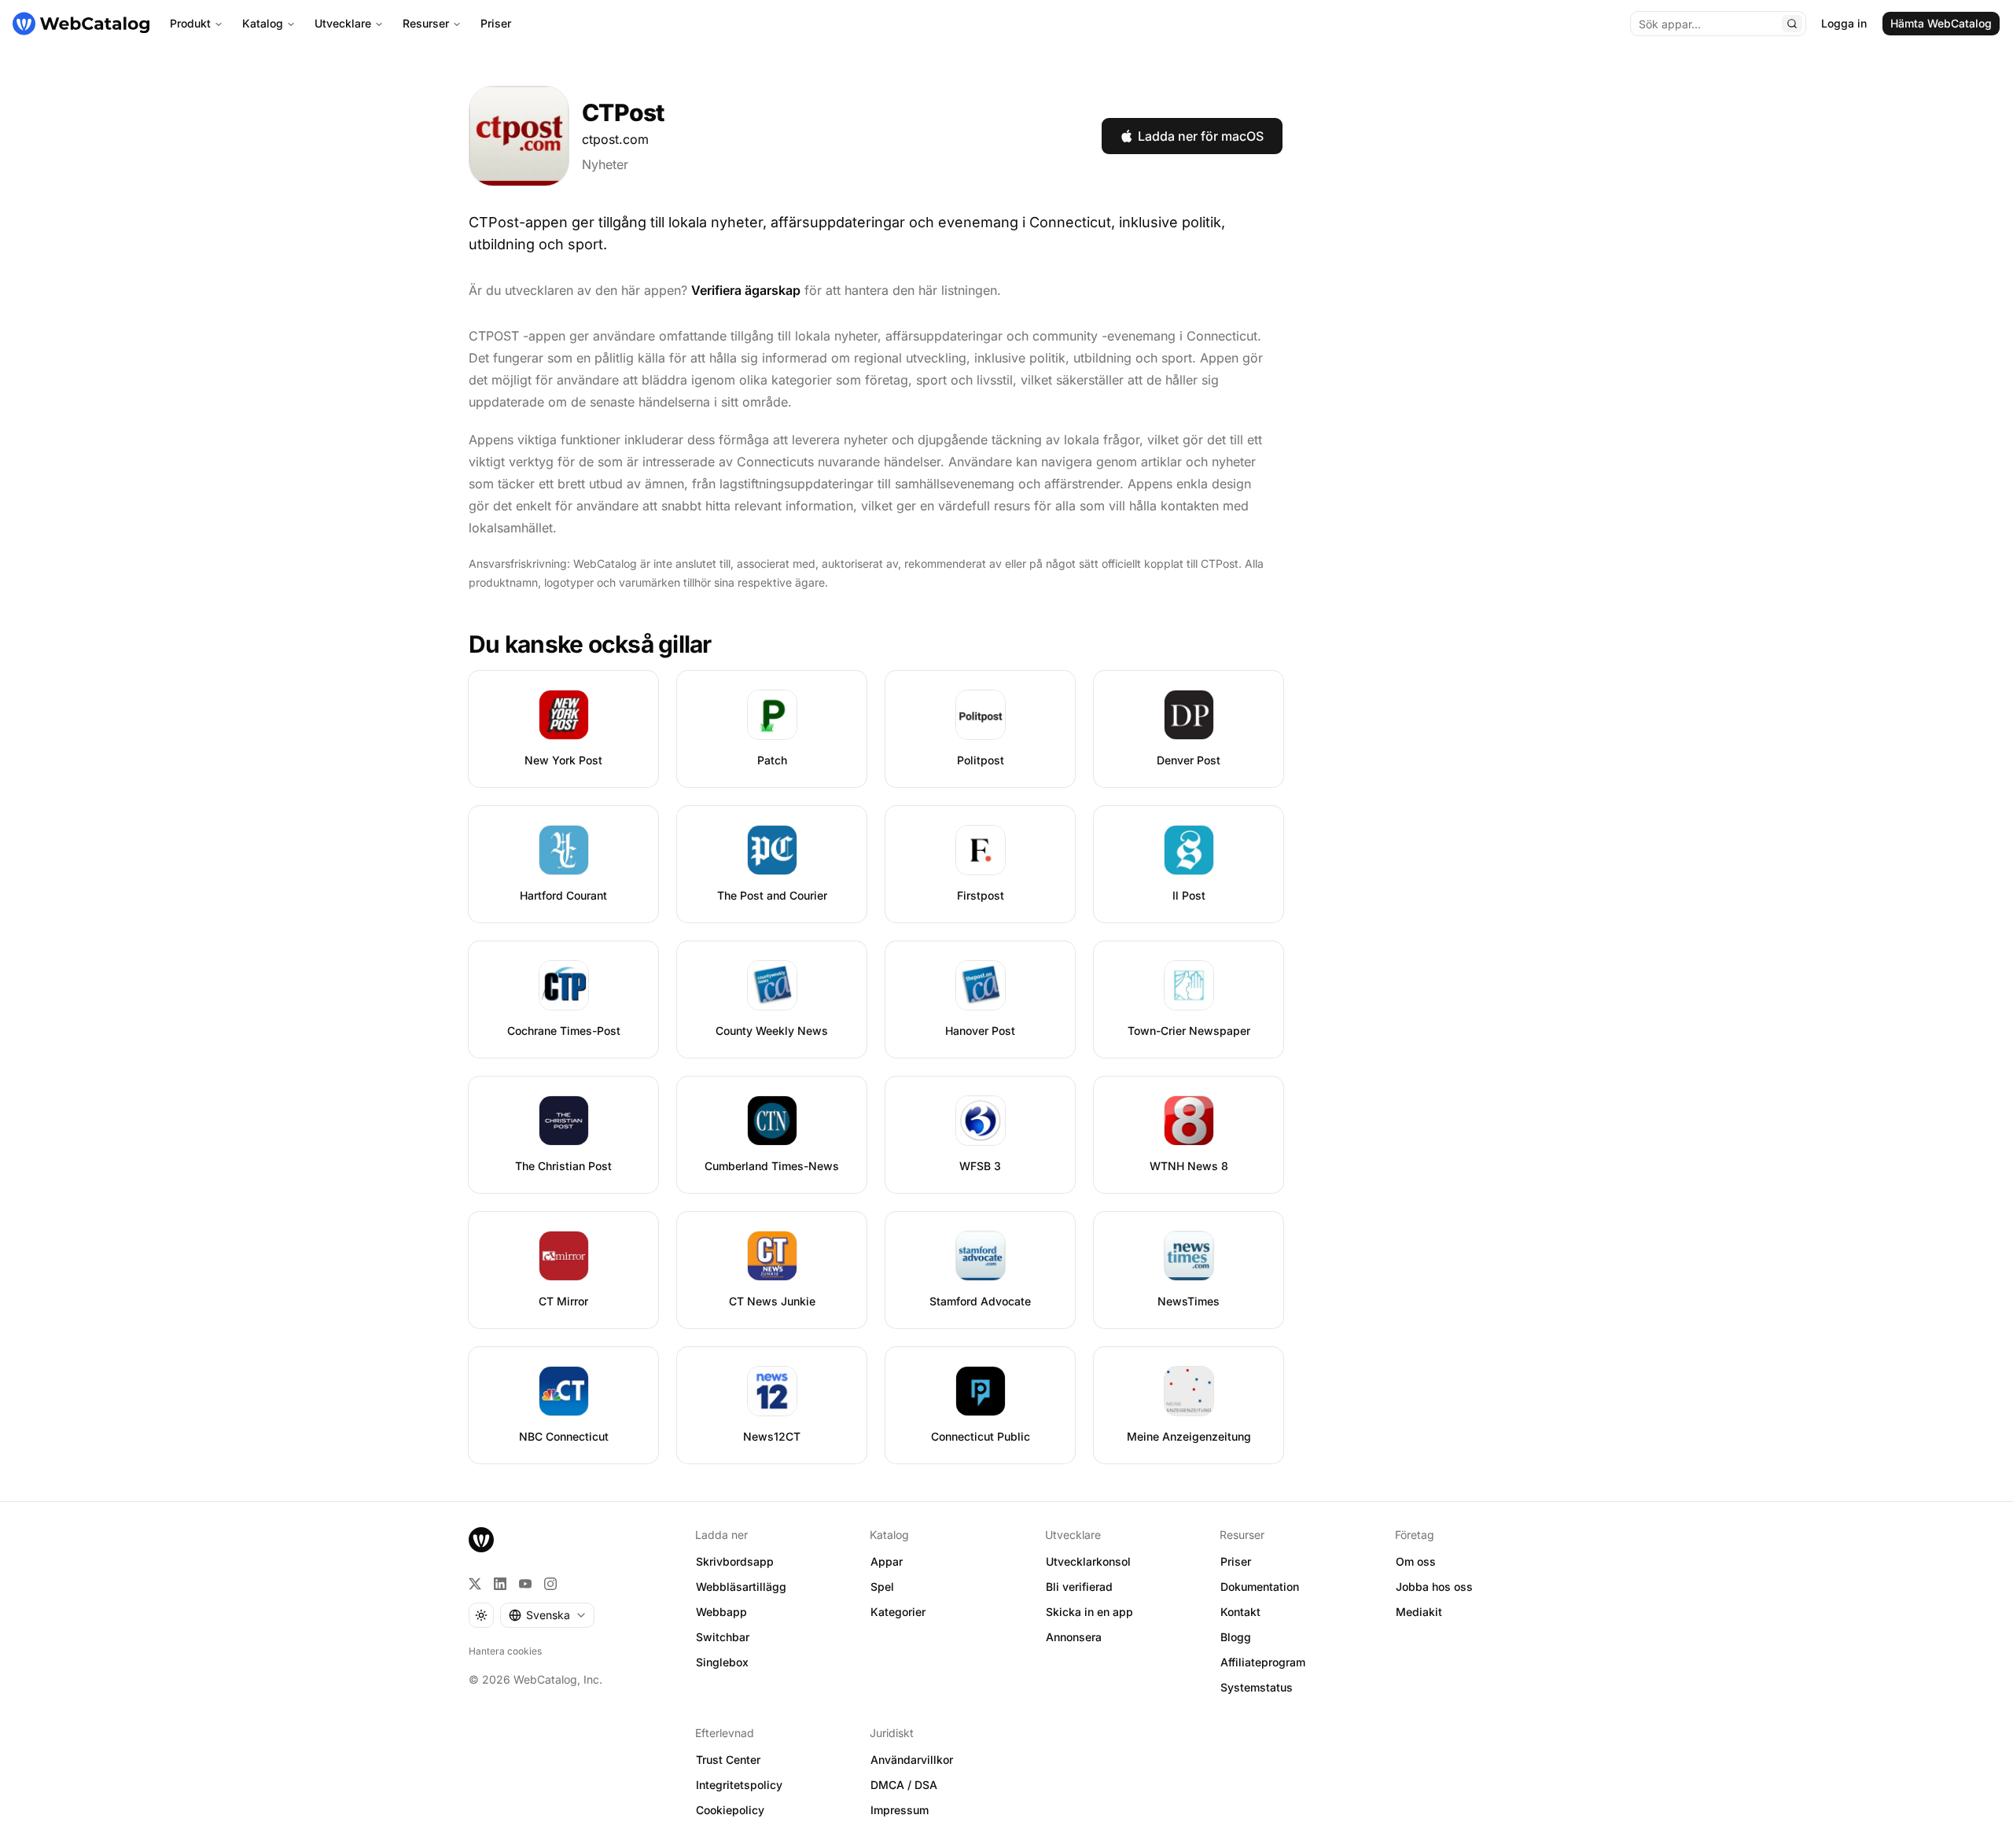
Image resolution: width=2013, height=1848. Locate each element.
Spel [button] (882, 1587)
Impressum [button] (900, 1810)
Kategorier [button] (898, 1612)
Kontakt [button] (1240, 1612)
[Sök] (1792, 24)
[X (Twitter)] (475, 1584)
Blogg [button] (1236, 1637)
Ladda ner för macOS (1201, 136)
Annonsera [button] (1074, 1637)
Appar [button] (887, 1561)
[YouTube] (525, 1584)
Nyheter (605, 164)
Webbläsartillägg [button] (741, 1587)
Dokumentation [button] (1260, 1587)
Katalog (263, 23)
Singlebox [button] (722, 1662)
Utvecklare (343, 23)
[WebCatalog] (481, 1540)
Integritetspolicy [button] (739, 1785)
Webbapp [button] (721, 1612)
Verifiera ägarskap (746, 290)
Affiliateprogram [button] (1263, 1662)
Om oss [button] (1416, 1561)
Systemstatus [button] (1257, 1687)
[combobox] (547, 1615)
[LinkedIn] (500, 1584)
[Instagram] (550, 1584)
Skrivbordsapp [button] (735, 1561)
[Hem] (81, 24)
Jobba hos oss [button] (1434, 1587)
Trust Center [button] (728, 1760)
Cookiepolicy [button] (730, 1810)
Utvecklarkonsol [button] (1088, 1561)
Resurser (426, 23)
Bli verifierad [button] (1079, 1587)
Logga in (1844, 23)
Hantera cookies (505, 1651)
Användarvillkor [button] (912, 1760)
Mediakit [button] (1419, 1612)
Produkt (190, 23)
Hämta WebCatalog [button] (1941, 23)
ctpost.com (615, 139)
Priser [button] (1236, 1561)
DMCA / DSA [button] (904, 1785)
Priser (496, 23)
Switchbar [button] (723, 1637)
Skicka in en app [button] (1089, 1612)
